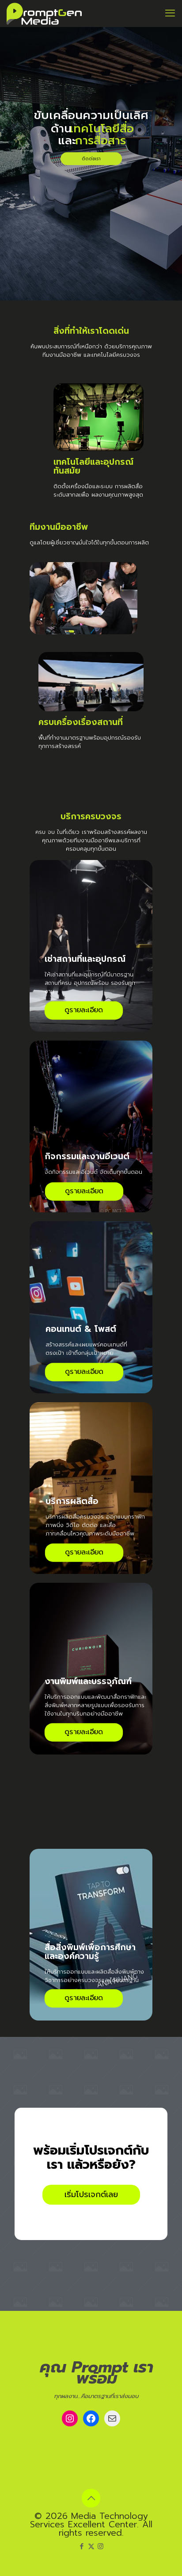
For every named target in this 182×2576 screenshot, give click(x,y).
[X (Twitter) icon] (91, 2546)
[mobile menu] (170, 13)
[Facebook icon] (82, 2546)
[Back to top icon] (91, 2498)
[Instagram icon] (100, 2546)
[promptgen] (44, 13)
